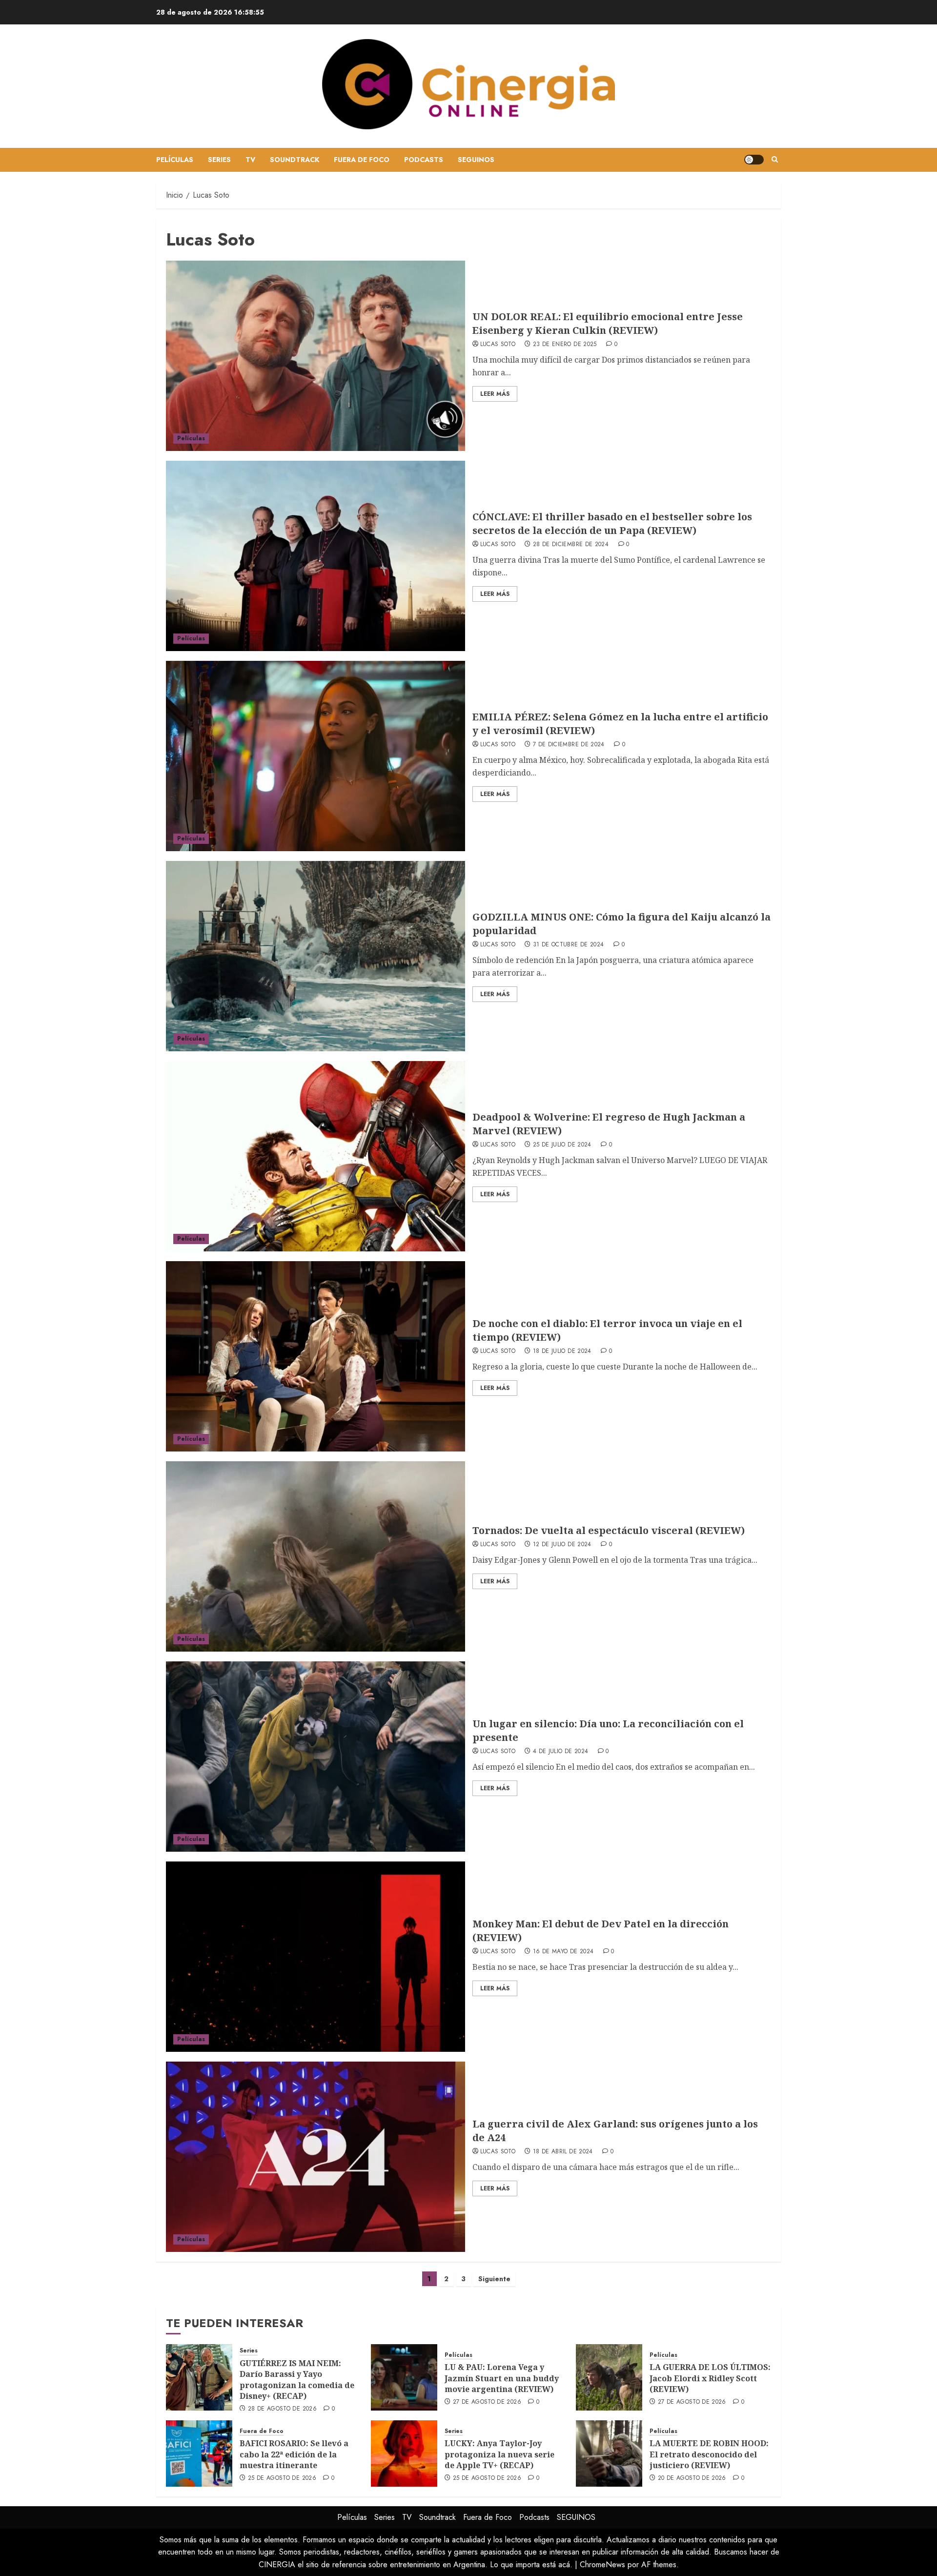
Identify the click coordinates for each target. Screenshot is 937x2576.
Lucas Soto (498, 345)
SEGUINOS (476, 160)
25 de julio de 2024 (562, 1145)
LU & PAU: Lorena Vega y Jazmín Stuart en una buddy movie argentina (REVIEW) (502, 2378)
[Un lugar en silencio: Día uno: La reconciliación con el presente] (316, 1757)
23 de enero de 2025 (565, 345)
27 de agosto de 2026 (487, 2402)
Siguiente (494, 2279)
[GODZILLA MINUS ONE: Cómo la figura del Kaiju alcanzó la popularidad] (316, 956)
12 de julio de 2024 (562, 1545)
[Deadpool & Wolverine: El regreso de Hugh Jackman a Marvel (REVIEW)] (316, 1156)
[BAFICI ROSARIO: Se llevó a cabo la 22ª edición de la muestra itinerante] (199, 2453)
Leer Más (495, 394)
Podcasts (424, 160)
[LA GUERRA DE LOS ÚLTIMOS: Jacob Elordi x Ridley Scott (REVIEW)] (609, 2377)
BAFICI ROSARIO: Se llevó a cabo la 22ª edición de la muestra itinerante (294, 2454)
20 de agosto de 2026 (692, 2478)
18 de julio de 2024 (562, 1351)
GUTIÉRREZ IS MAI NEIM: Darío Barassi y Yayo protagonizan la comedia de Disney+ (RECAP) (297, 2380)
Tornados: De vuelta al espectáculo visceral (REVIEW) (609, 1530)
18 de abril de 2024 (563, 2152)
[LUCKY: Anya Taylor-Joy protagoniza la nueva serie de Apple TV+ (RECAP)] (404, 2453)
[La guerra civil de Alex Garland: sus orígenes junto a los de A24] (316, 2157)
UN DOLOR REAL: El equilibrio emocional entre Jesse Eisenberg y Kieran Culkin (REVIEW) (608, 323)
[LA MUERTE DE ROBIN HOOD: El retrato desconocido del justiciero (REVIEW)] (609, 2453)
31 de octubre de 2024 (569, 945)
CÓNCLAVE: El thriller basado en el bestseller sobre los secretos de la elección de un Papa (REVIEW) (612, 523)
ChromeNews (602, 2565)
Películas (175, 160)
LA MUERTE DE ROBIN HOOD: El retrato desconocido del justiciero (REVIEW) (709, 2454)
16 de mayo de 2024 (563, 1952)
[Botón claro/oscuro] (754, 160)
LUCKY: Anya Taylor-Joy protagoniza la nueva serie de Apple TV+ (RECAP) (499, 2454)
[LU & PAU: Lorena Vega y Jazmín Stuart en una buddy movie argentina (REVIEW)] (404, 2377)
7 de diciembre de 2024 (569, 745)
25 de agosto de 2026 (282, 2478)
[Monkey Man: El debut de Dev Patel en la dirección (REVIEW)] (316, 1957)
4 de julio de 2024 (560, 1752)
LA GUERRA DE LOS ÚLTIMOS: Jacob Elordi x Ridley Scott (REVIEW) (710, 2378)
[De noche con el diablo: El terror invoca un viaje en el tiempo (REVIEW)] (316, 1356)
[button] (775, 160)
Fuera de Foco (362, 160)
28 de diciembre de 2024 (571, 545)
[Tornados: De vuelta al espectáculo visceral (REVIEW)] (316, 1556)
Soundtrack (295, 160)
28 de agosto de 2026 (282, 2409)
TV (250, 160)
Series (219, 160)
